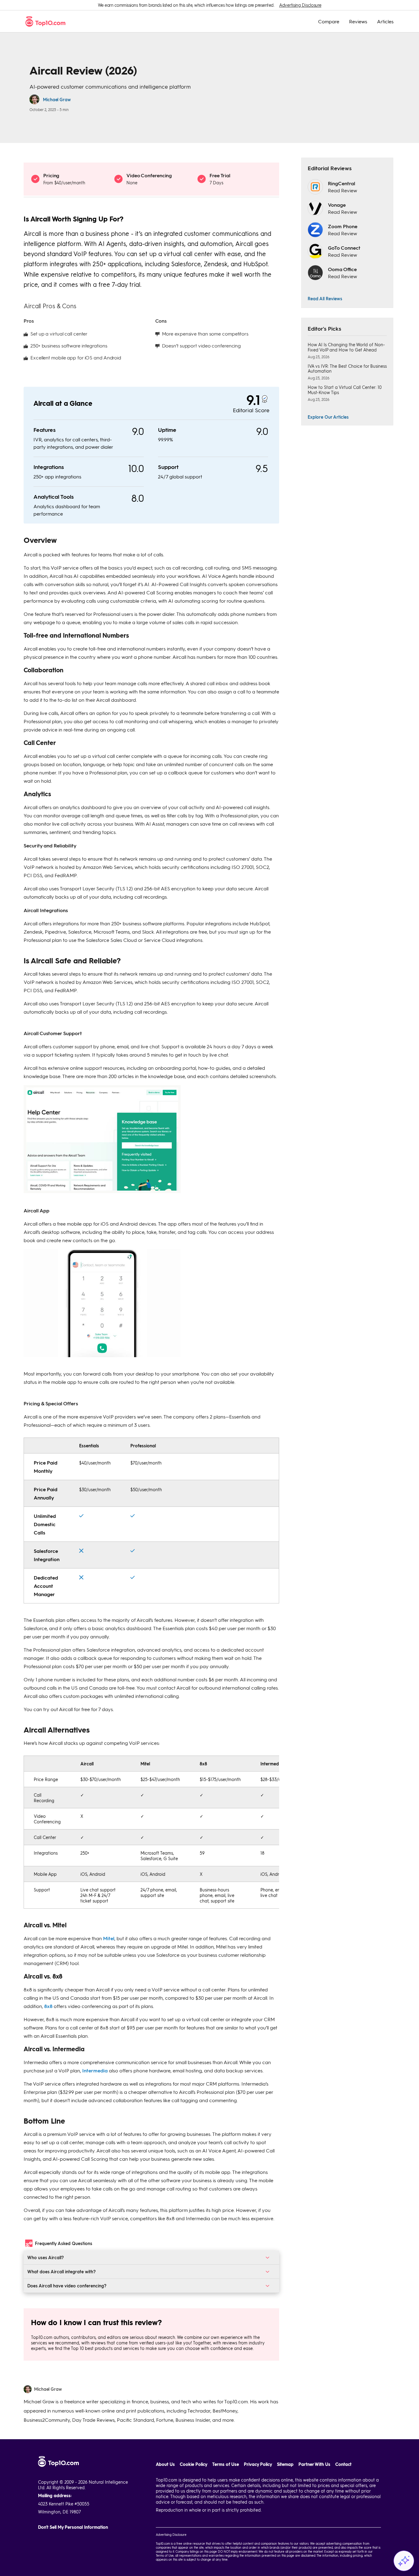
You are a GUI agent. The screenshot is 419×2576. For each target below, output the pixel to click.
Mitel (109, 1938)
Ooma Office (342, 269)
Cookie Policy (194, 2464)
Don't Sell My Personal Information (73, 2527)
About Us (165, 2464)
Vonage (337, 205)
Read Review (342, 190)
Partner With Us (314, 2464)
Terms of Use (226, 2464)
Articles (385, 21)
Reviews (358, 21)
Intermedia (95, 2070)
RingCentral (342, 183)
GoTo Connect (344, 248)
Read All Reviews (325, 298)
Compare (329, 21)
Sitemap (285, 2464)
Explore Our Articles (328, 417)
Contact (343, 2464)
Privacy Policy (258, 2464)
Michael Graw (57, 99)
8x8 (48, 2006)
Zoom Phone (343, 226)
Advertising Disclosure (300, 5)
